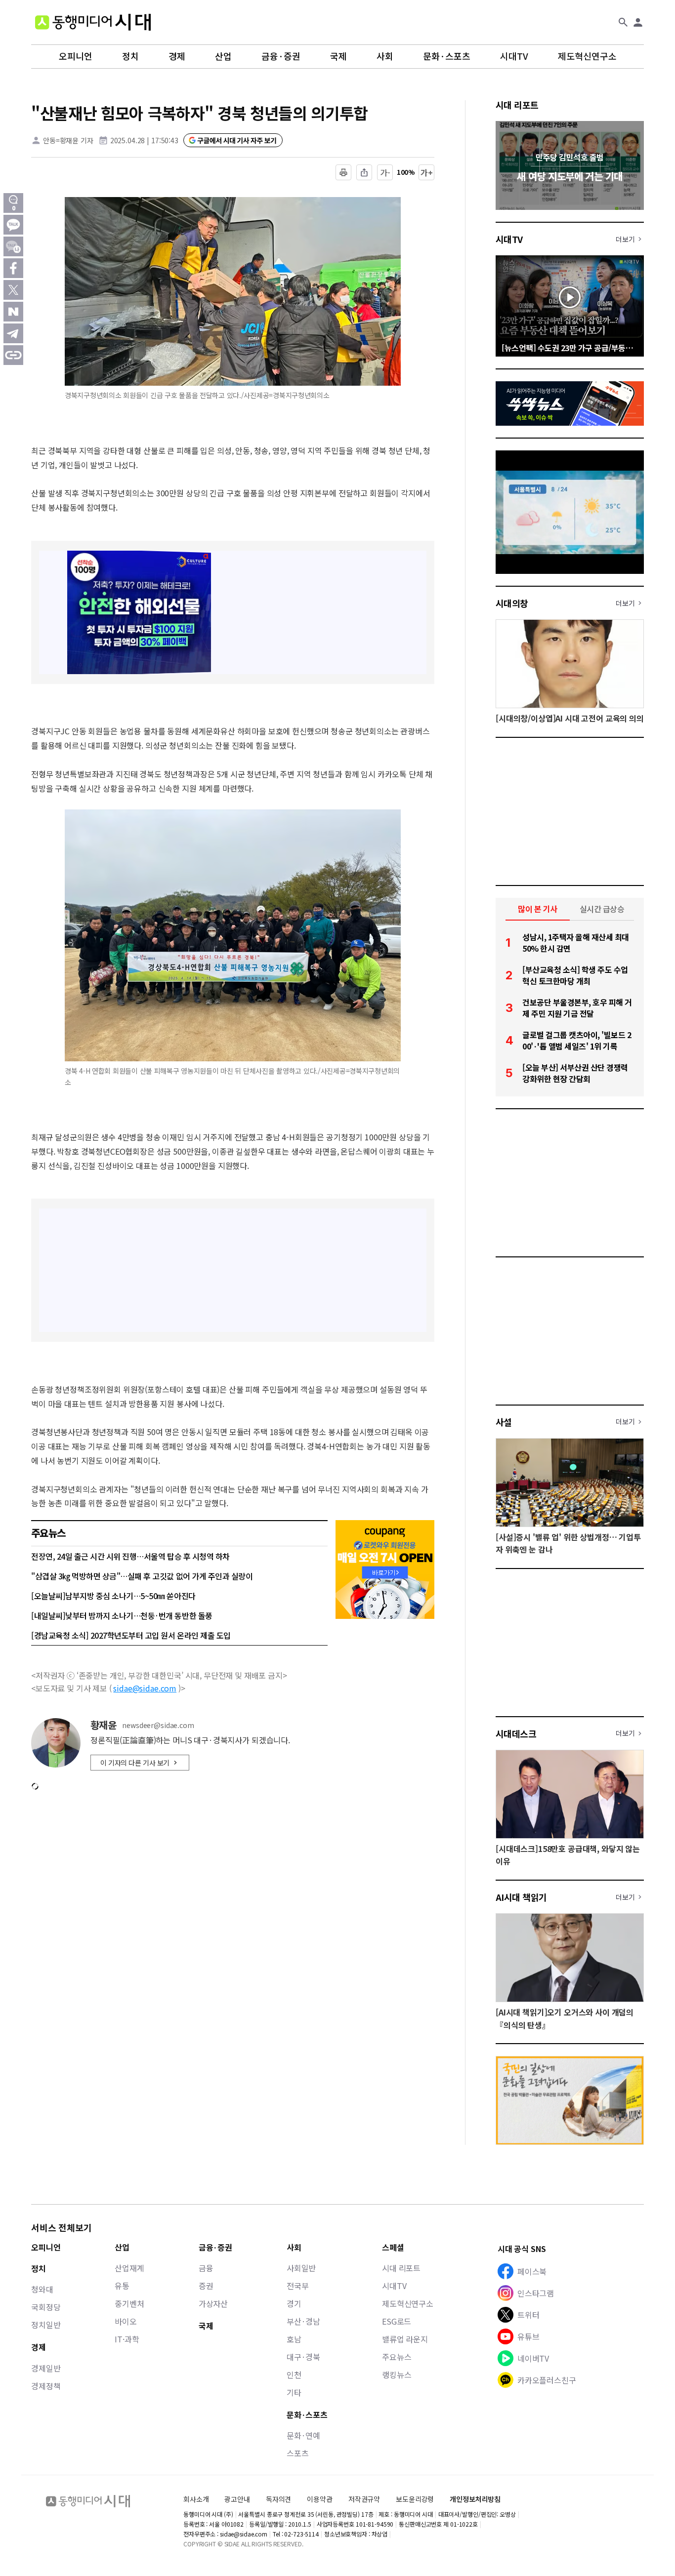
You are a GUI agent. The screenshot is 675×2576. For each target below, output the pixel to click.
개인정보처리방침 (475, 2499)
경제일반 (46, 2368)
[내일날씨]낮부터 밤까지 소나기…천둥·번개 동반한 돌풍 (122, 1615)
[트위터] (13, 290)
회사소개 (196, 2499)
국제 (338, 56)
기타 (294, 2392)
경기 (294, 2303)
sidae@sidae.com (145, 1688)
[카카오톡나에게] (13, 246)
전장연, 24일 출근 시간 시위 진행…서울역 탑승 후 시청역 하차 (130, 1556)
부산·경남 (303, 2321)
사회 (385, 56)
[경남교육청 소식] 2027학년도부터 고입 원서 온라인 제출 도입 (131, 1635)
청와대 (42, 2289)
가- (385, 172)
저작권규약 (364, 2499)
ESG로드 (397, 2321)
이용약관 (319, 2499)
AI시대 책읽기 (521, 1897)
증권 (206, 2286)
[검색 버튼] (623, 22)
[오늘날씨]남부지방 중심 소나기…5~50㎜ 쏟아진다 (113, 1596)
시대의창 (512, 603)
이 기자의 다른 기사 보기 (135, 1763)
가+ (427, 172)
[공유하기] (364, 172)
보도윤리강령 (415, 2499)
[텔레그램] (13, 333)
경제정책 (46, 2386)
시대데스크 (516, 1733)
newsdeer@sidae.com (158, 1725)
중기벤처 (129, 2303)
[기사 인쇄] (343, 172)
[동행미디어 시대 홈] (93, 22)
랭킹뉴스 (397, 2375)
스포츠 (298, 2453)
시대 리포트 (517, 105)
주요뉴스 (397, 2357)
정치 (130, 56)
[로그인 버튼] (638, 22)
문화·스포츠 (447, 56)
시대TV (514, 56)
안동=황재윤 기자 (68, 140)
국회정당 (46, 2307)
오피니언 (76, 56)
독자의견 (278, 2499)
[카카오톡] (13, 225)
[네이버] (13, 312)
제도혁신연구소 (587, 56)
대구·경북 (303, 2357)
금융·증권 (281, 56)
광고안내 (237, 2499)
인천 (294, 2375)
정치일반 (46, 2325)
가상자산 (213, 2303)
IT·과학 (127, 2339)
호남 (294, 2339)
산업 (223, 56)
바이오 (126, 2321)
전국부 (298, 2286)
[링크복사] (13, 355)
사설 (504, 1422)
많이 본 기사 (538, 909)
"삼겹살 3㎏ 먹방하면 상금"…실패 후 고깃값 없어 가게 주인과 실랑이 (142, 1576)
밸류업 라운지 (405, 2339)
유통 (122, 2286)
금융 (206, 2268)
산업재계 (129, 2268)
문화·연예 (303, 2435)
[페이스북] (13, 268)
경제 (177, 56)
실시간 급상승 (602, 909)
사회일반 (301, 2268)
